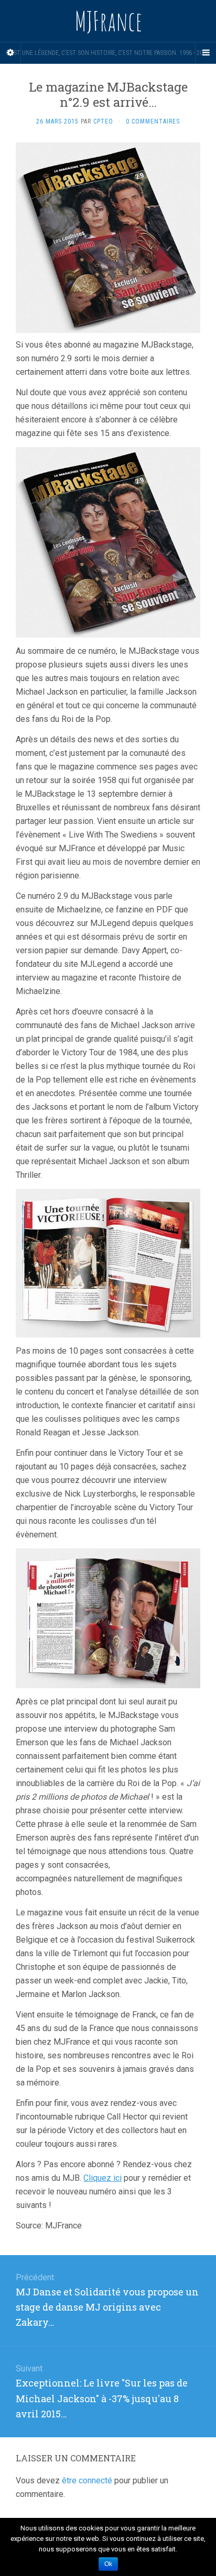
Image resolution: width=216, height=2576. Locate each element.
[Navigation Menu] (206, 53)
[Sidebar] (10, 53)
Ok (108, 2564)
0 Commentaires (153, 121)
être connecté (87, 2480)
